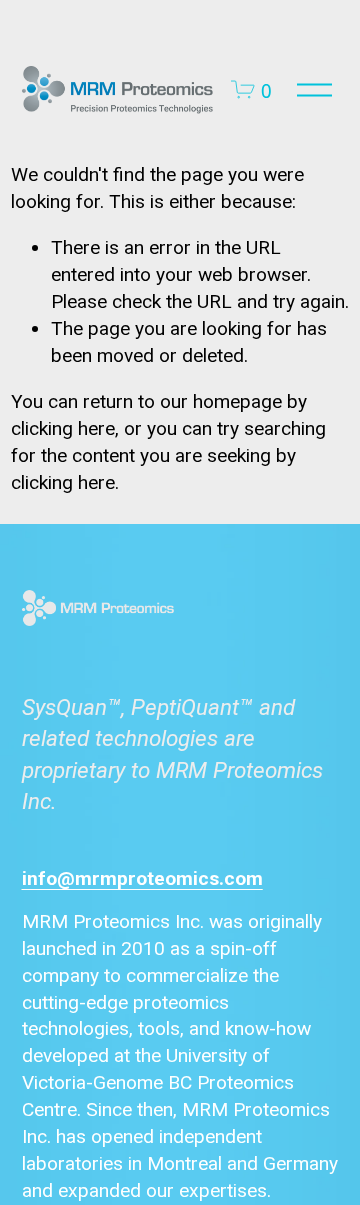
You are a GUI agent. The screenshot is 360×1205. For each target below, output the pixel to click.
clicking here (63, 428)
